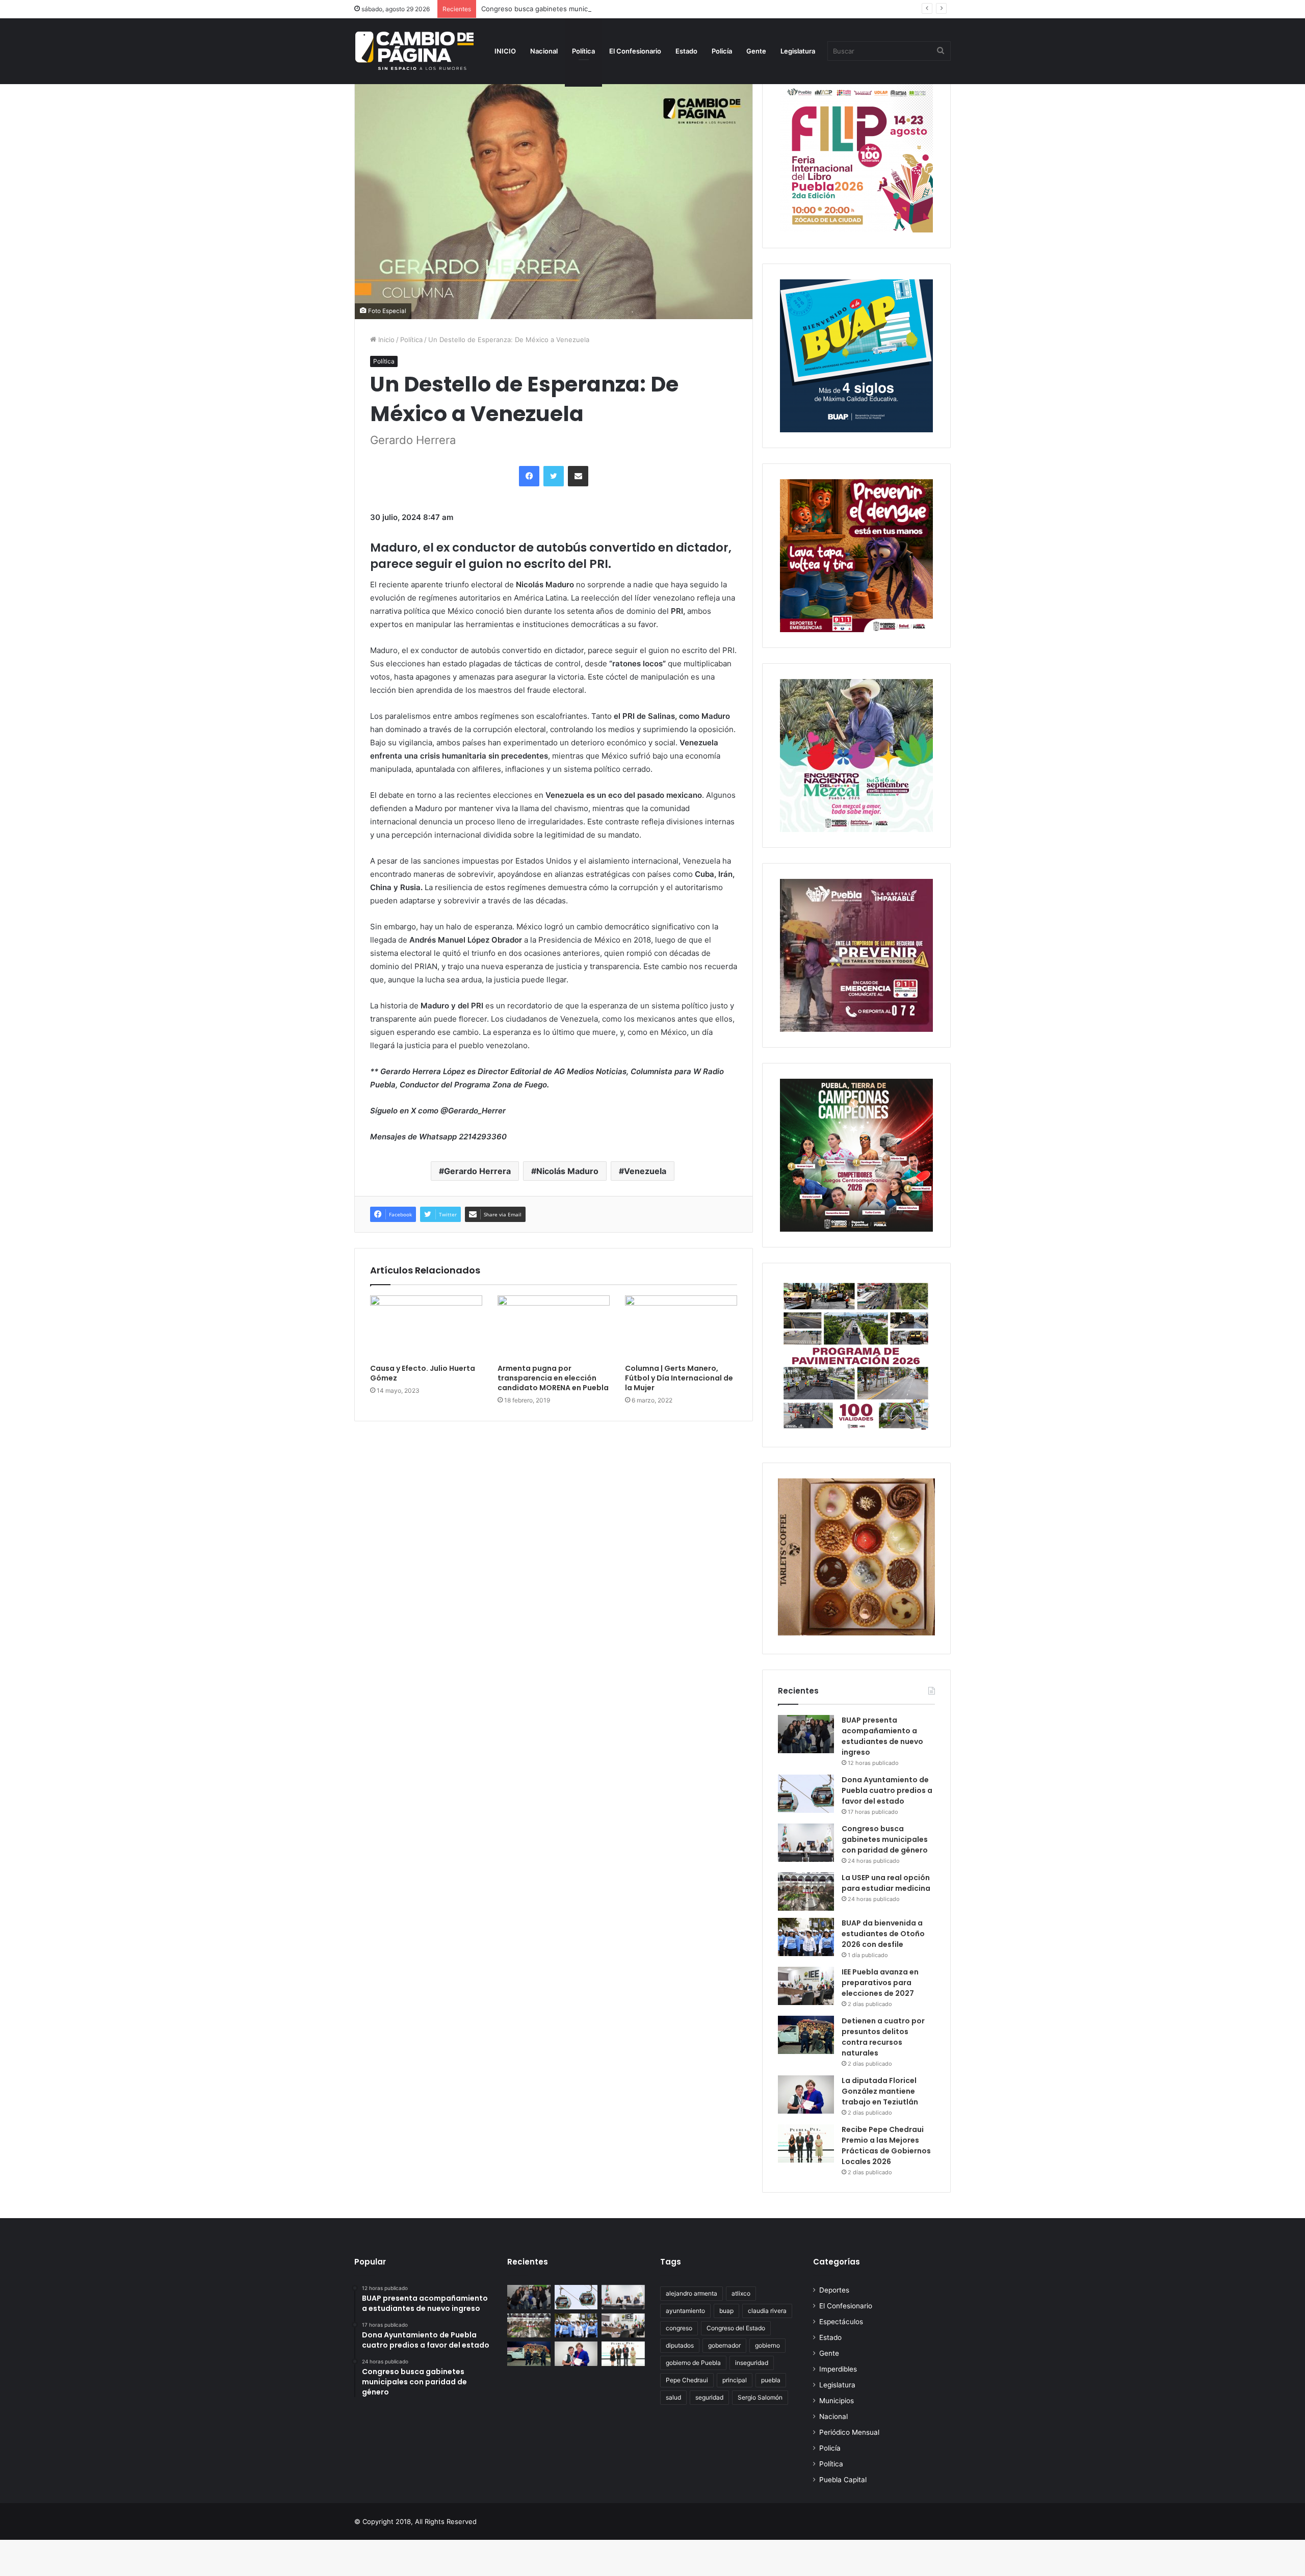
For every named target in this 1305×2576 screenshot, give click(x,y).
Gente (756, 51)
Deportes (834, 2290)
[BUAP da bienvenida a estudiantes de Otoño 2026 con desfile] (806, 1937)
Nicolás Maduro (567, 1171)
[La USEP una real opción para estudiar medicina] (806, 1892)
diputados (680, 2345)
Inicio (385, 340)
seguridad (709, 2397)
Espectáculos (841, 2322)
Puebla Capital (843, 2480)
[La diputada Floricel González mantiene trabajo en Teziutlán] (806, 2094)
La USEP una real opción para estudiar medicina (886, 1883)
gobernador (724, 2345)
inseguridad (752, 2363)
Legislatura (798, 51)
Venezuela (645, 1171)
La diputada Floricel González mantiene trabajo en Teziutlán (880, 2091)
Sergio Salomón (760, 2397)
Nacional (544, 51)
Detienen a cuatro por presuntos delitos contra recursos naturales (883, 2037)
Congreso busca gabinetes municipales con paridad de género (581, 9)
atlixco (741, 2293)
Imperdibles (838, 2369)
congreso (679, 2328)
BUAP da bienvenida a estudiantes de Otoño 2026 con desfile (883, 1934)
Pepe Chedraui (687, 2380)
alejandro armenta (691, 2293)
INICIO (505, 51)
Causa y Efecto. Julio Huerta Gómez (423, 1373)
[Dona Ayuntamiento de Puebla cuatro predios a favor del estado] (806, 1794)
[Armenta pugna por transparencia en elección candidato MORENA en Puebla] (554, 1327)
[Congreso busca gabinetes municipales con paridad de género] (806, 1843)
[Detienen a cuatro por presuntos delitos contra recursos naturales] (806, 2035)
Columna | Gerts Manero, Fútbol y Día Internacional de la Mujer (679, 1378)
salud (673, 2397)
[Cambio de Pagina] (414, 51)
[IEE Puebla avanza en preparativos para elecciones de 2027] (806, 1986)
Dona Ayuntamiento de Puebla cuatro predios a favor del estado (887, 1790)
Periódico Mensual (849, 2432)
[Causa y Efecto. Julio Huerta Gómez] (426, 1327)
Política (583, 51)
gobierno (767, 2345)
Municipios (837, 2401)
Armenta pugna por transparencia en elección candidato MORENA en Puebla (553, 1378)
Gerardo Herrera (477, 1171)
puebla (771, 2380)
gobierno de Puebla (693, 2363)
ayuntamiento (685, 2311)
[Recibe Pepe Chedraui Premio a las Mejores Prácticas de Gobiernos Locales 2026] (806, 2143)
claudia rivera (767, 2311)
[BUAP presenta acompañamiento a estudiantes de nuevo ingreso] (806, 1734)
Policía (722, 51)
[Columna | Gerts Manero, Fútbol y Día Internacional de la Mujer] (681, 1327)
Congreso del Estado (736, 2328)
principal (735, 2380)
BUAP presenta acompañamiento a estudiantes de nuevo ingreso (882, 1736)
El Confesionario (635, 51)
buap (726, 2311)
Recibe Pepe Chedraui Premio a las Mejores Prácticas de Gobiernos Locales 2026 (886, 2145)
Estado (686, 51)
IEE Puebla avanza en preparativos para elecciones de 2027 (880, 1983)
